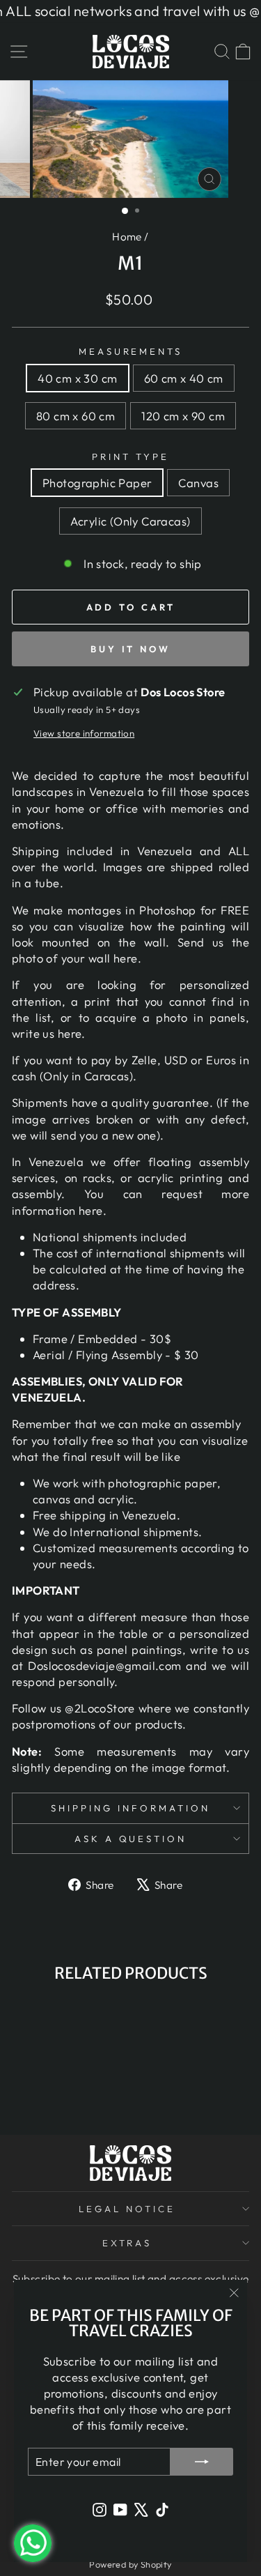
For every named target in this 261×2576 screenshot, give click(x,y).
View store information (84, 733)
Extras (127, 2243)
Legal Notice (127, 2209)
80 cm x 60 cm (76, 416)
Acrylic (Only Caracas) (130, 521)
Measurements (131, 351)
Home (127, 237)
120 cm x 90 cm (183, 416)
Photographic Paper (97, 483)
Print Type (130, 457)
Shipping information (130, 1808)
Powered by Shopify (130, 2564)
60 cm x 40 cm (184, 378)
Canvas (198, 483)
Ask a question (131, 1839)
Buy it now (130, 649)
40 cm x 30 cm (77, 378)
